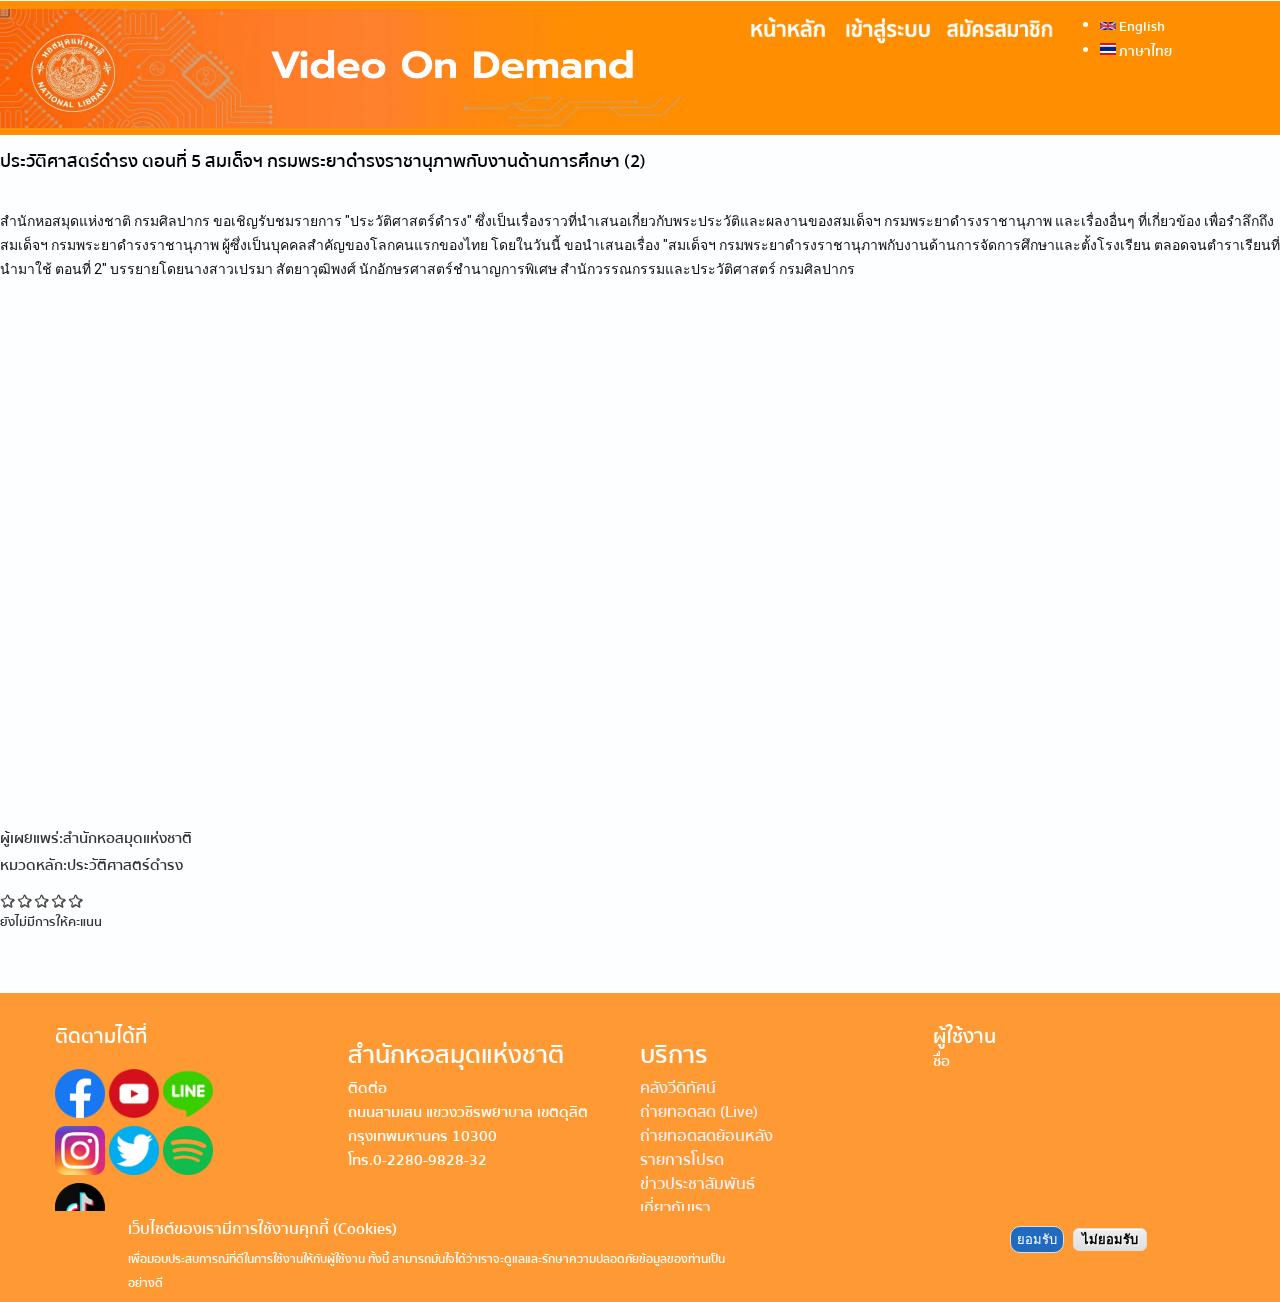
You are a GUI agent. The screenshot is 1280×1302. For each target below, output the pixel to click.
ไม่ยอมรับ (1110, 1238)
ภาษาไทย (1144, 51)
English (1140, 26)
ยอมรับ (1037, 1238)
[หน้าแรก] (350, 68)
